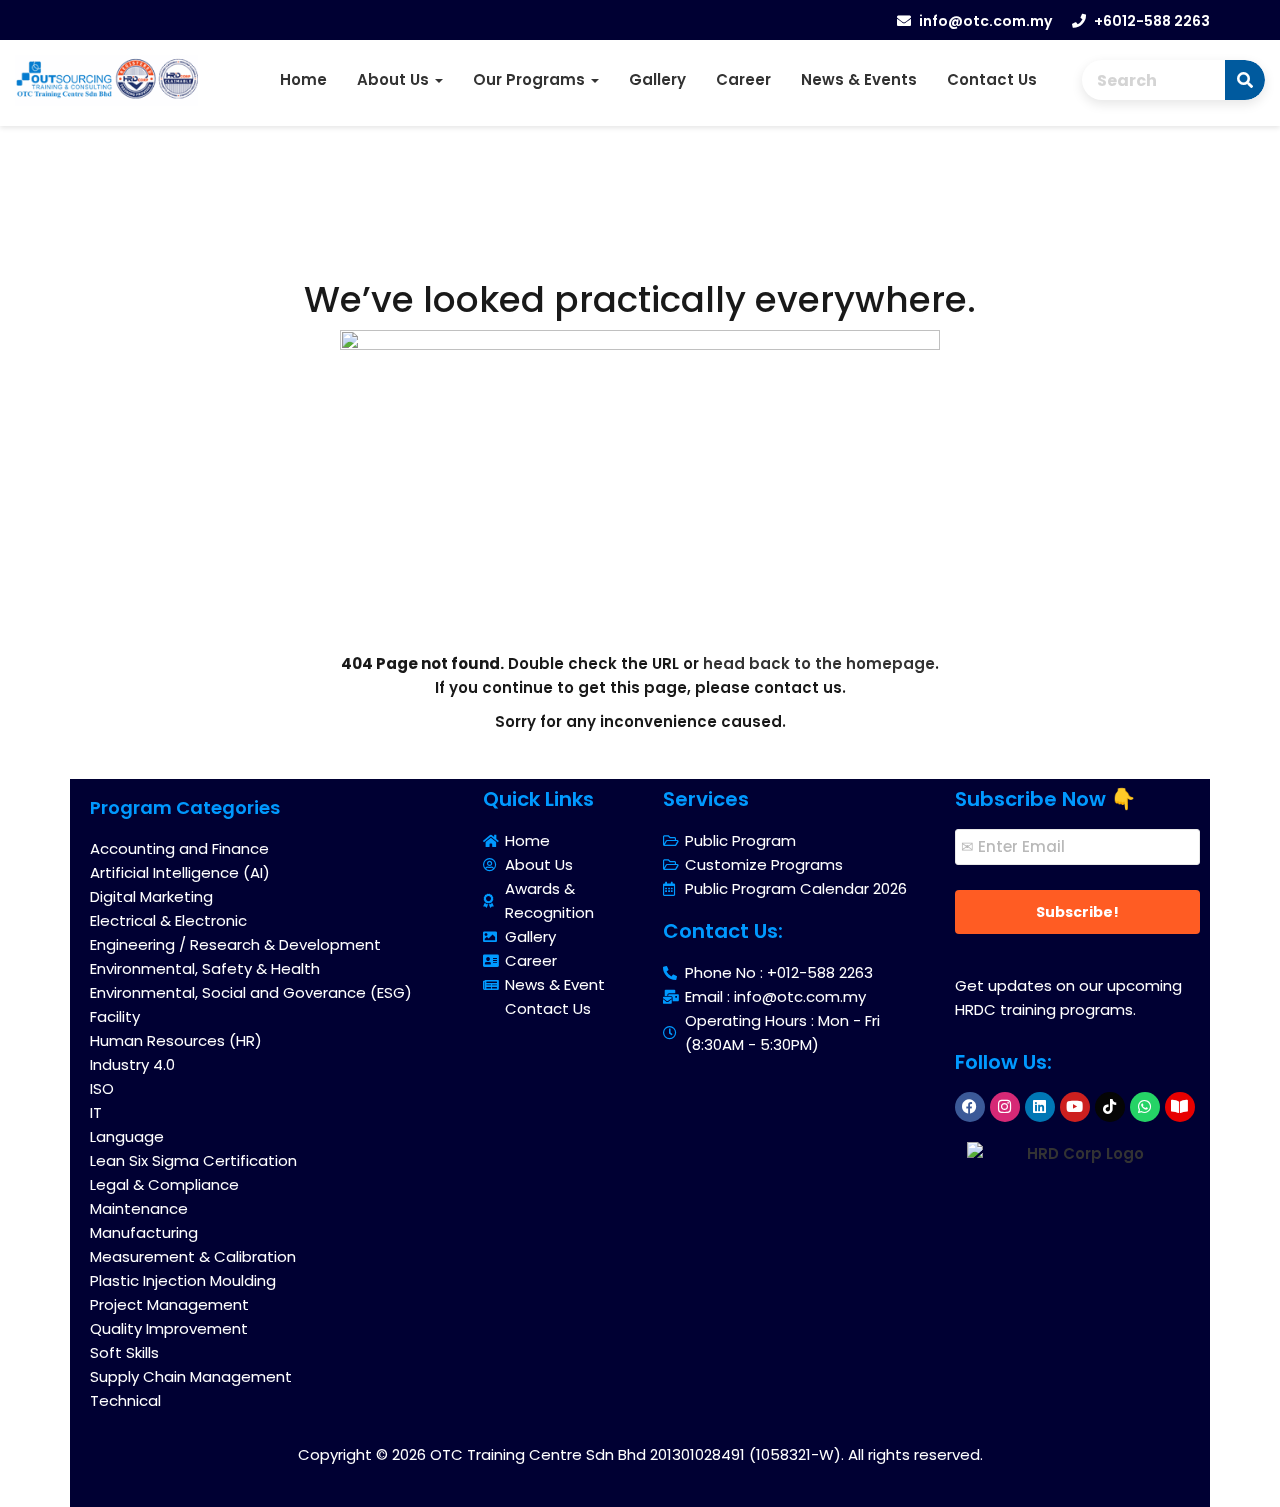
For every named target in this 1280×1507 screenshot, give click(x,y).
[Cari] (1245, 80)
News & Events (859, 79)
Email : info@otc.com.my (775, 996)
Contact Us (992, 79)
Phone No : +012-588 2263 (779, 972)
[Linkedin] (1040, 1107)
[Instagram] (1005, 1107)
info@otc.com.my (985, 21)
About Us (395, 79)
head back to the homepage (819, 663)
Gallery (657, 79)
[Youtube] (1075, 1107)
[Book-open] (1180, 1107)
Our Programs (531, 79)
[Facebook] (970, 1107)
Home (303, 79)
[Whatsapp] (1145, 1107)
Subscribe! (1077, 912)
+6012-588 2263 (1152, 21)
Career (743, 79)
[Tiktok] (1110, 1107)
